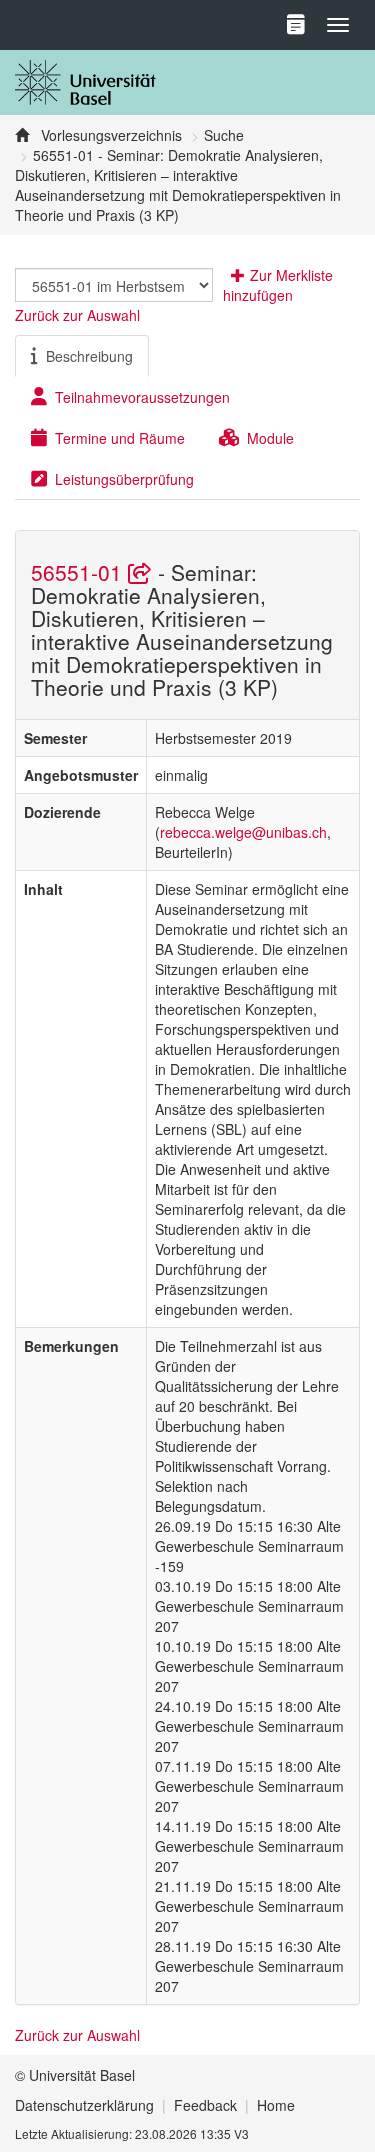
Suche (224, 135)
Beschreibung (89, 356)
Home (276, 2105)
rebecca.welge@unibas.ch (243, 832)
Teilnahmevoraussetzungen (142, 397)
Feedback (205, 2105)
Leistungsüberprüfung (124, 479)
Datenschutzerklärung (84, 2105)
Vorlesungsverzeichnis (109, 135)
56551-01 (79, 572)
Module (270, 438)
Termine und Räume (120, 438)
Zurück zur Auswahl (77, 315)
